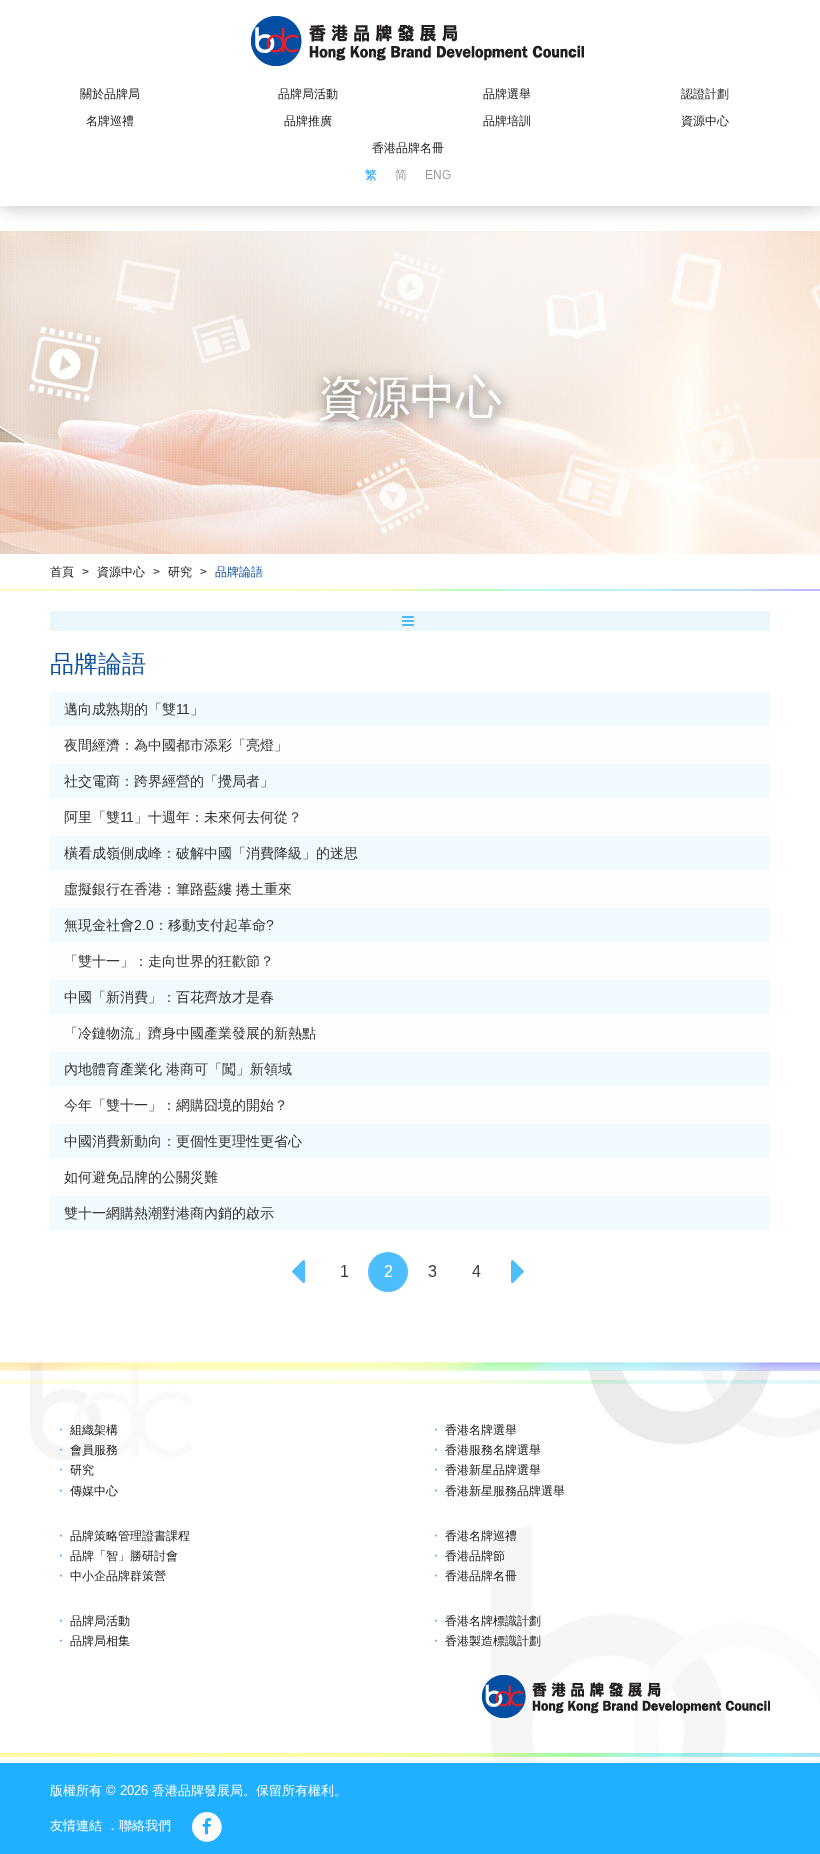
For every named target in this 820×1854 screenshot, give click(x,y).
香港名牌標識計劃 (493, 1621)
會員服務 (94, 1450)
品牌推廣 (308, 121)
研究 (180, 572)
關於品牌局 (110, 94)
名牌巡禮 (110, 121)
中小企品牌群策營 (118, 1576)
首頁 (62, 572)
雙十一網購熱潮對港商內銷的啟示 (169, 1213)
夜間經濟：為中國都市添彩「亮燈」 (176, 745)
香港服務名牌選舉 (493, 1450)
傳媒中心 (94, 1491)
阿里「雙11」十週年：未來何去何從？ (183, 817)
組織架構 (94, 1430)
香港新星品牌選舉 (493, 1470)
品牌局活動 (308, 94)
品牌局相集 (100, 1641)
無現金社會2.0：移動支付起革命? (169, 925)
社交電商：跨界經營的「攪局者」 (169, 781)
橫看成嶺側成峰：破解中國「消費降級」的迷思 (211, 853)
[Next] (520, 1272)
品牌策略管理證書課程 (130, 1536)
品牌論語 (239, 572)
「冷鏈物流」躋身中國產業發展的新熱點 (190, 1033)
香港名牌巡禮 (481, 1536)
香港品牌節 (475, 1556)
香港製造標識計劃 (493, 1641)
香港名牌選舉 (481, 1430)
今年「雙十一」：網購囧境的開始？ (176, 1105)
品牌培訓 (507, 121)
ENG (438, 175)
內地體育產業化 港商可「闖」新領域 (178, 1069)
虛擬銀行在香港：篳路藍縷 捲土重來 (178, 889)
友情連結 (76, 1825)
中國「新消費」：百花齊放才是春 (169, 997)
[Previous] (300, 1272)
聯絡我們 (145, 1825)
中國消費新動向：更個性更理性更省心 (183, 1141)
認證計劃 (705, 94)
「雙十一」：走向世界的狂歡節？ (169, 961)
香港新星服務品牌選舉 (505, 1491)
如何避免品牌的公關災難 (141, 1177)
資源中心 (705, 121)
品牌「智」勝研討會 (124, 1556)
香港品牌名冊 (408, 148)
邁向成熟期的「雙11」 (134, 709)
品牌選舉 (507, 94)
